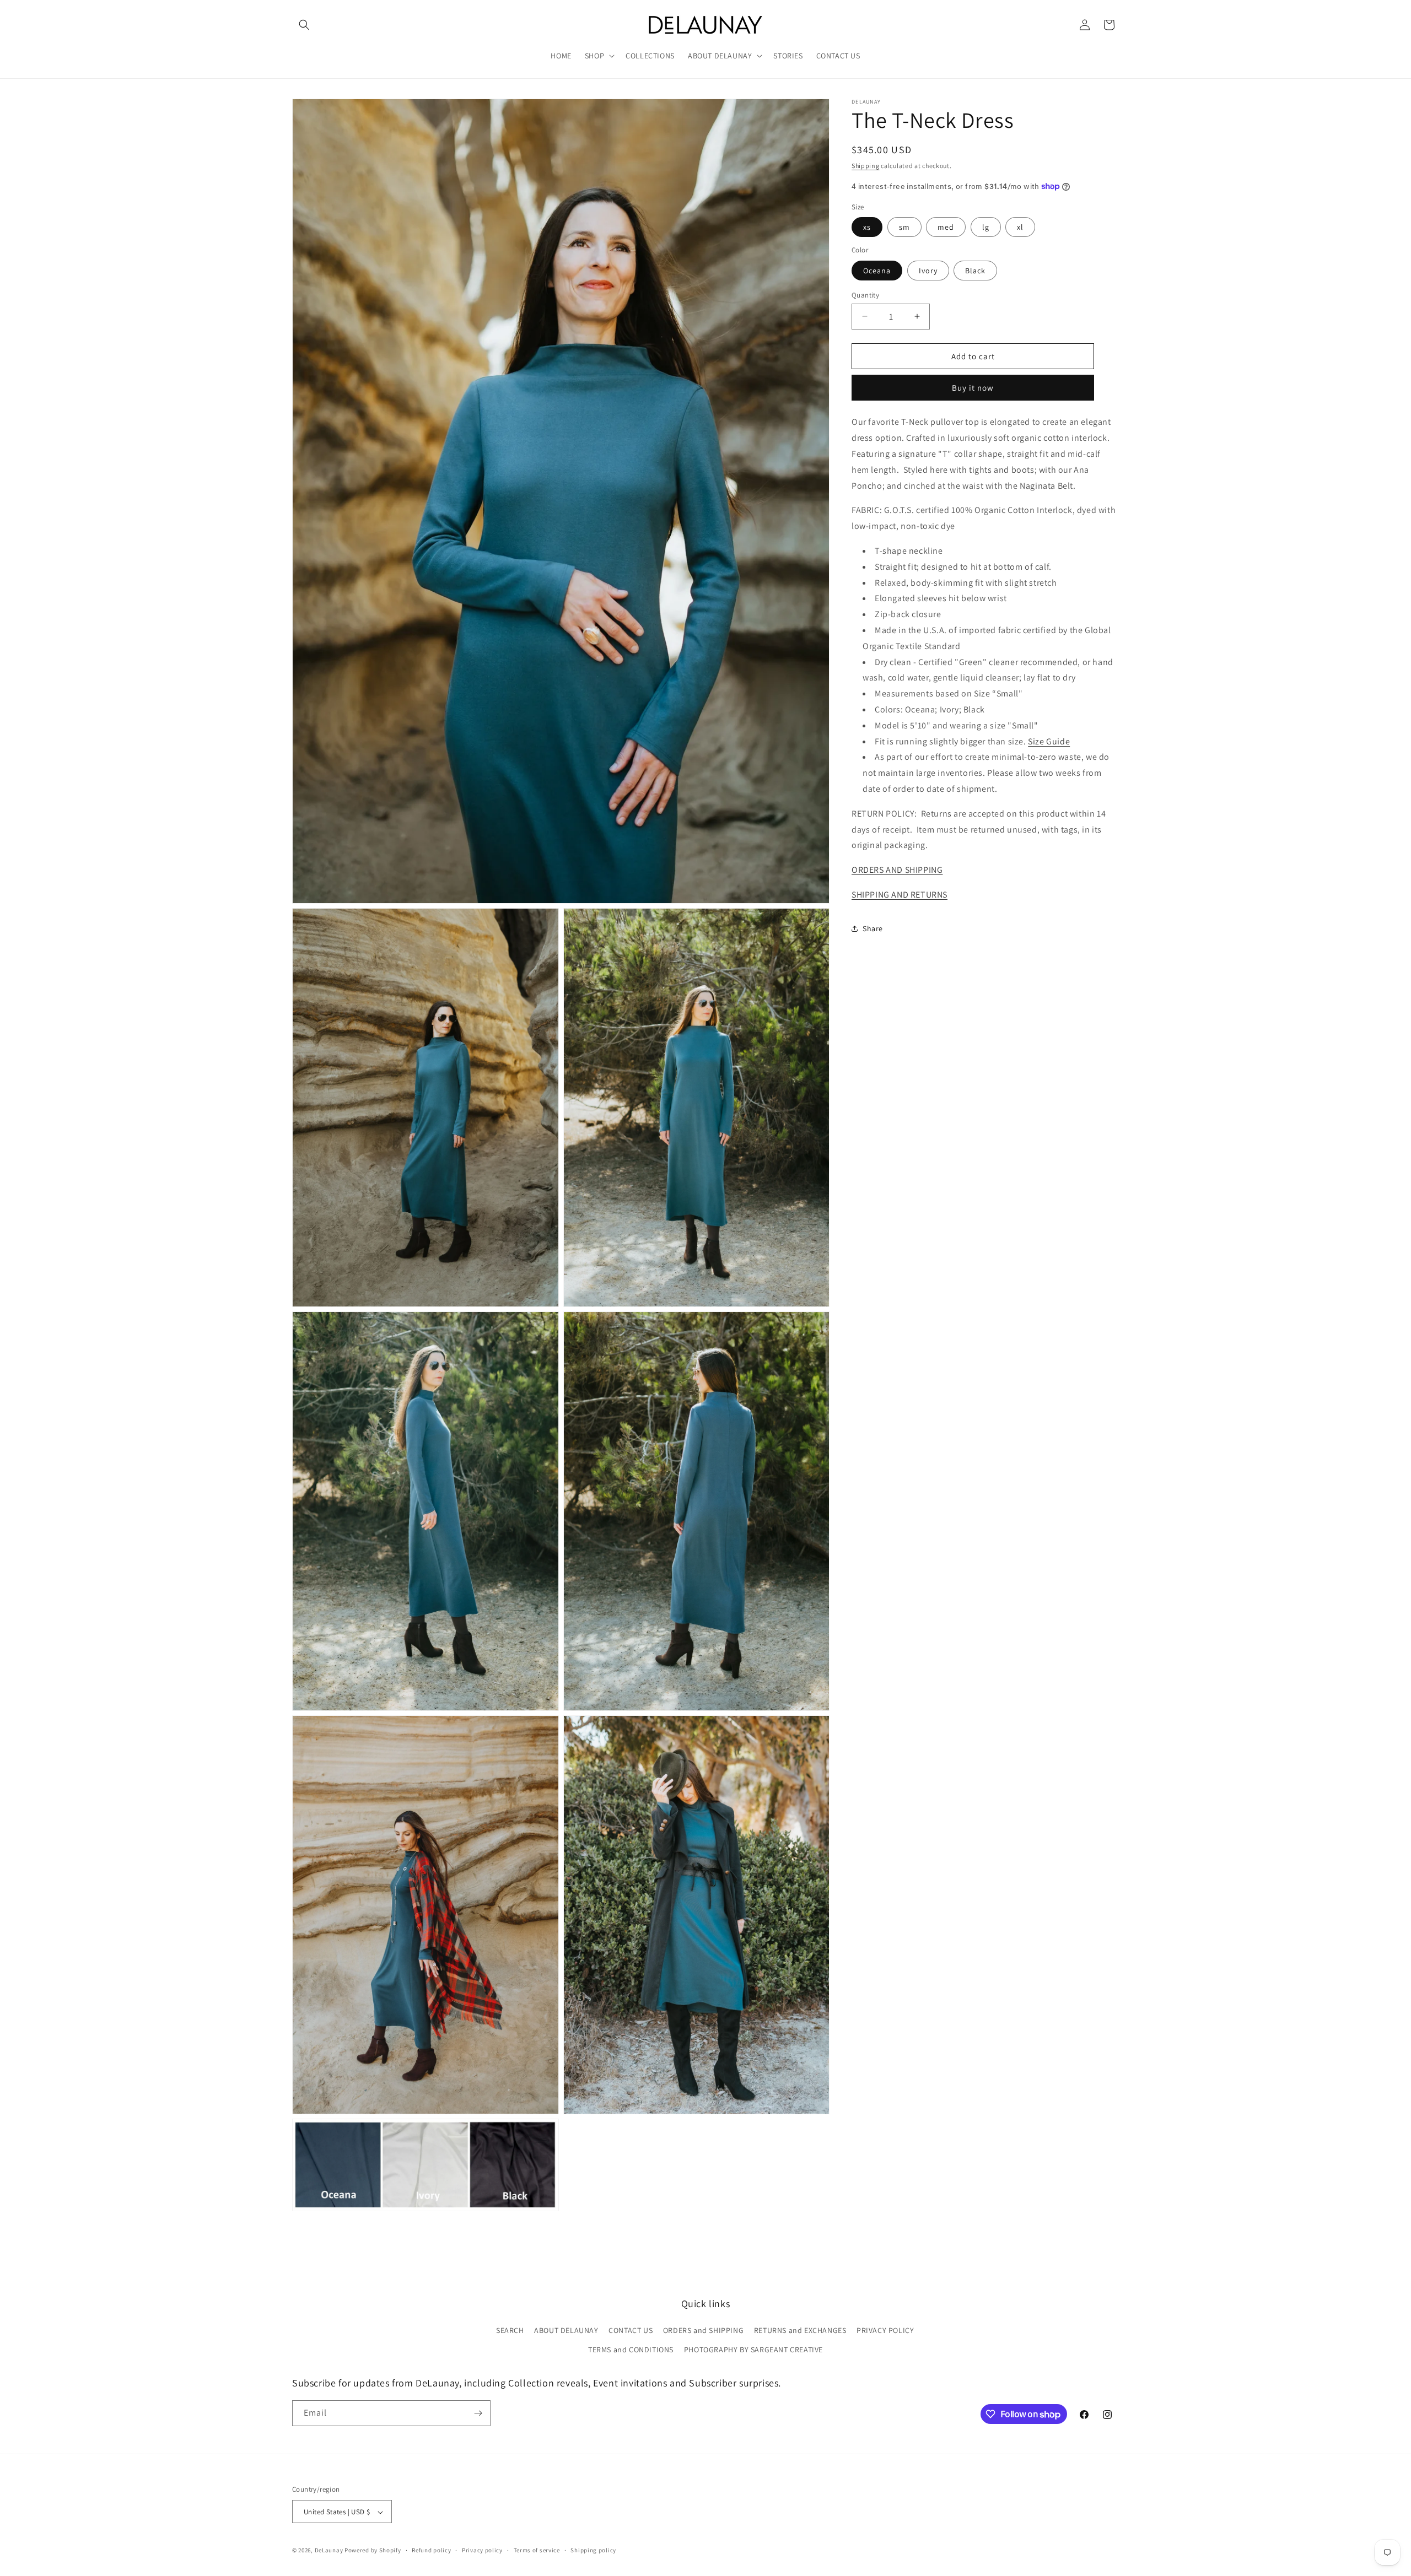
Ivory (928, 270)
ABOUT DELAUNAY (566, 2331)
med (946, 227)
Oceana (877, 270)
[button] (304, 25)
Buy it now (973, 388)
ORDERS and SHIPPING (703, 2331)
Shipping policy (593, 2551)
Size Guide (1049, 741)
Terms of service (537, 2551)
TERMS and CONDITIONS (631, 2350)
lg (986, 227)
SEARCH (510, 2331)
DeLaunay (329, 2551)
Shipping (866, 166)
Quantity (865, 295)
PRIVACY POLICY (885, 2331)
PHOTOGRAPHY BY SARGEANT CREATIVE (753, 2350)
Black (975, 270)
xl (1020, 227)
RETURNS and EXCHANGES (800, 2331)
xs (867, 227)
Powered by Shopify (373, 2551)
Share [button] (873, 928)
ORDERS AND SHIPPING (897, 869)
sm (904, 227)
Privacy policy (482, 2551)
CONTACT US (631, 2331)
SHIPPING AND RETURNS (900, 894)
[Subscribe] (478, 2413)
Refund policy (431, 2551)
